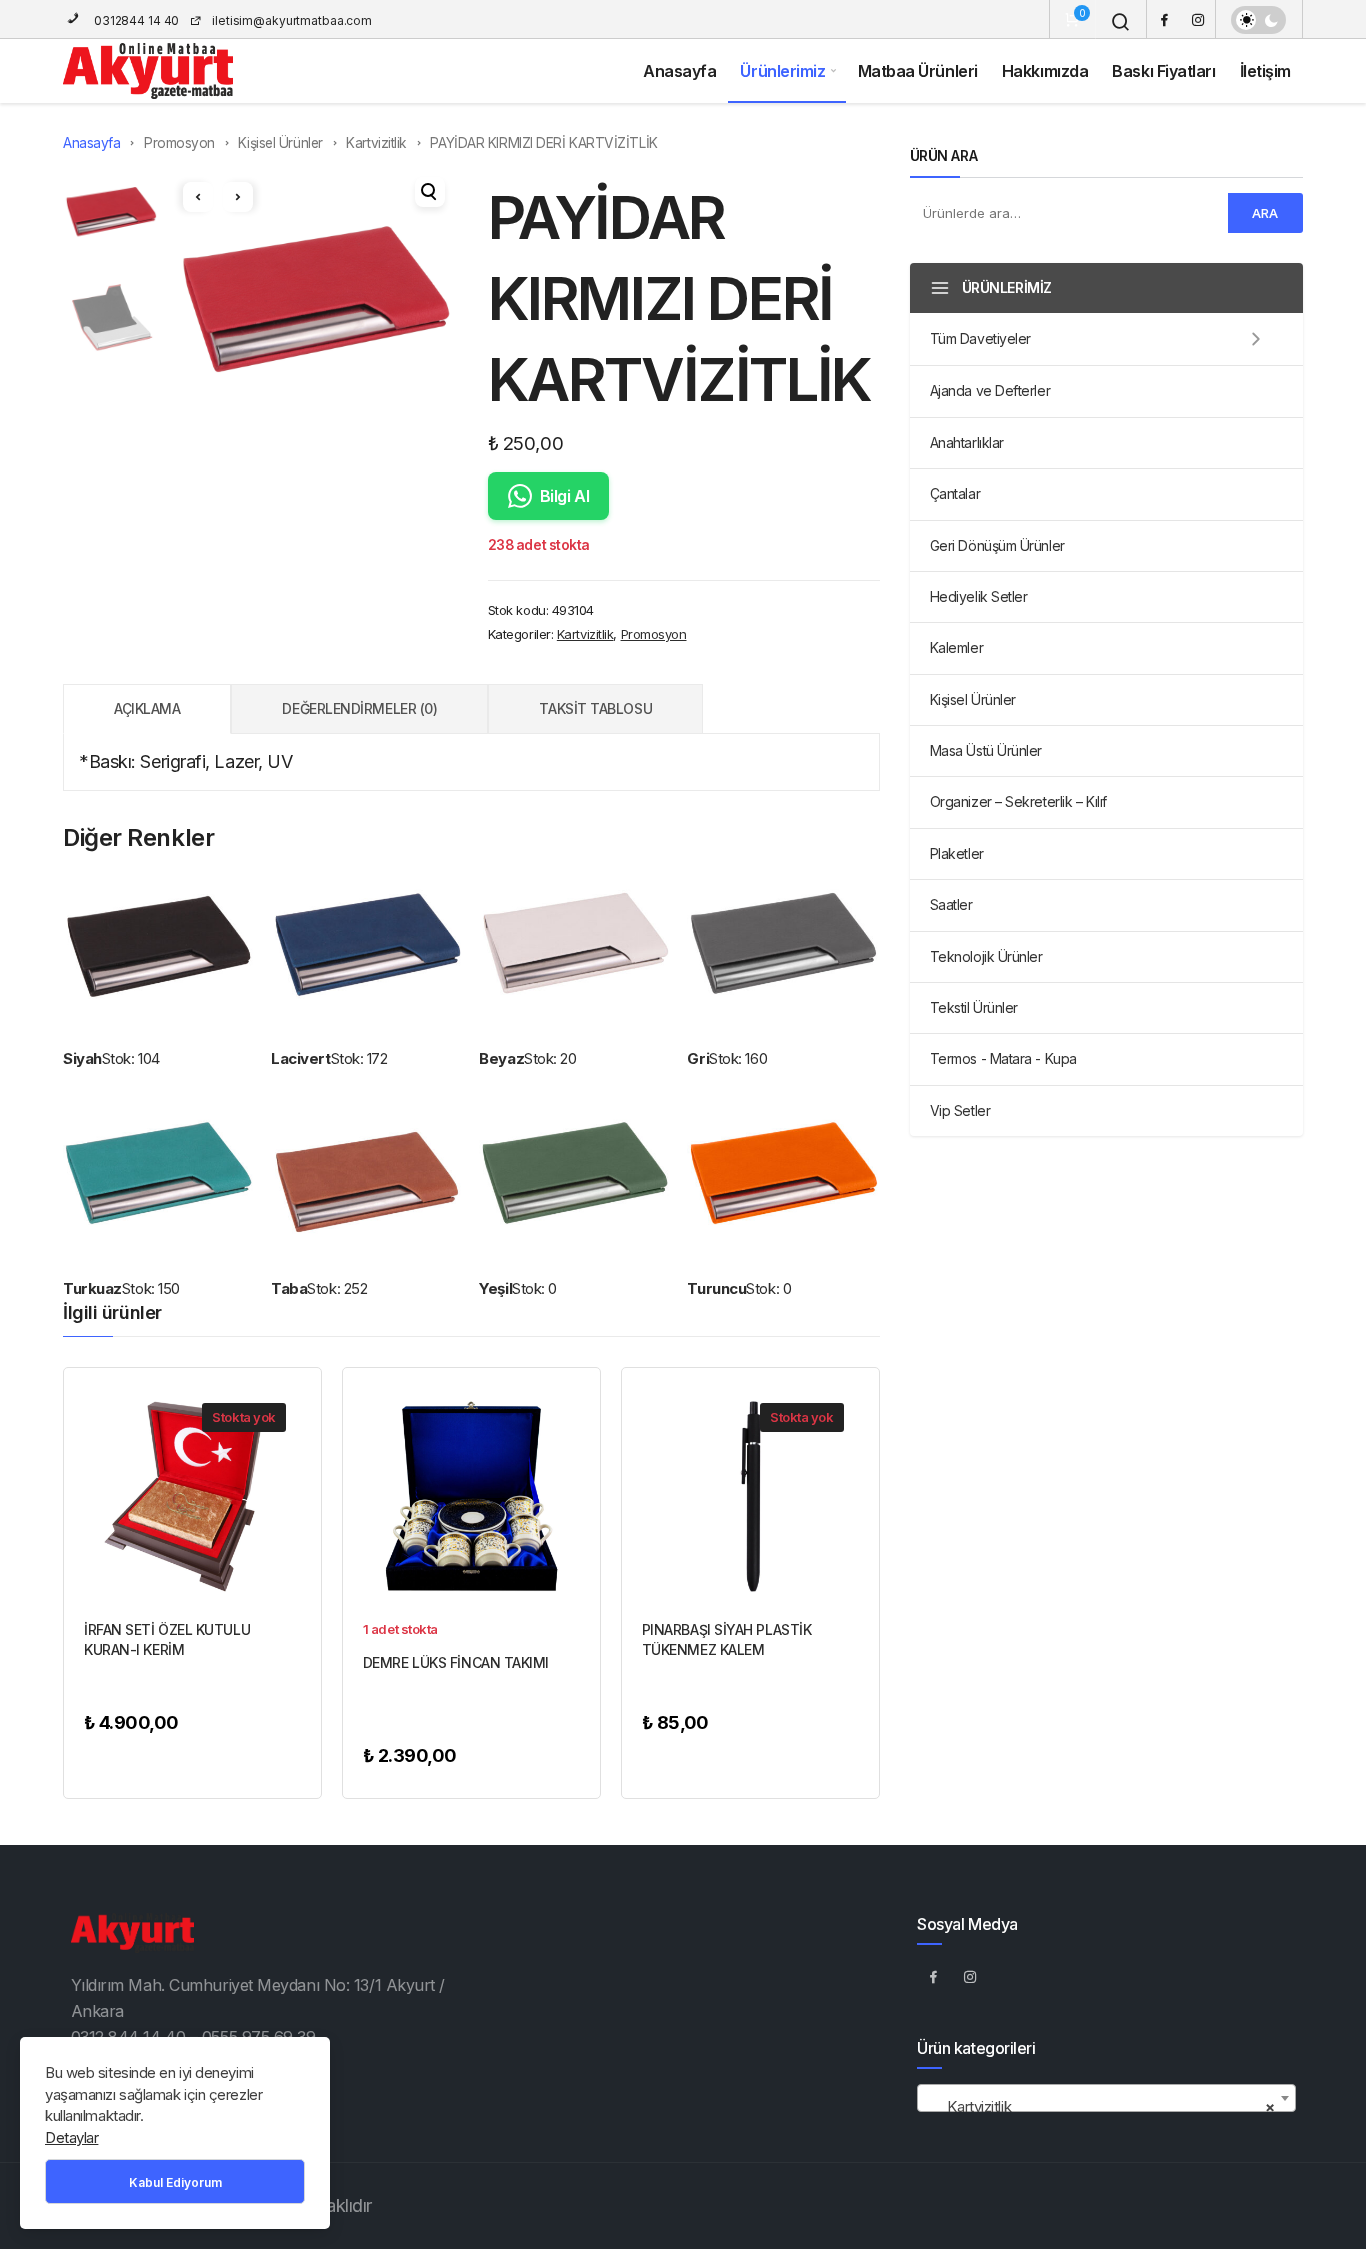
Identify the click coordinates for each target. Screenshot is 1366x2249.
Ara (1265, 213)
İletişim (1265, 71)
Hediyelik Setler (979, 596)
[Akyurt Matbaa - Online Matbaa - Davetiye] (148, 71)
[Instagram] (1198, 19)
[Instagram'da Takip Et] (970, 1976)
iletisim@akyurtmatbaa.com (292, 20)
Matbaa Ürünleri (918, 71)
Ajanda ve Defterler (990, 390)
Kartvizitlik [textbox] (1100, 2106)
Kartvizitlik (376, 143)
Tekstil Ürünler (974, 1007)
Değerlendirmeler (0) (359, 708)
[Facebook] (1164, 19)
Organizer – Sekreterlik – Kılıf (1018, 801)
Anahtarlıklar (967, 442)
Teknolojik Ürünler (986, 956)
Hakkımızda (1045, 71)
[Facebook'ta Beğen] (933, 1976)
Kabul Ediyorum (175, 2182)
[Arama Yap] (1121, 22)
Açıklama (147, 708)
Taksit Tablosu (595, 708)
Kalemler (956, 647)
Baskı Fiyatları (1163, 71)
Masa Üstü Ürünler (986, 750)
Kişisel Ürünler (280, 143)
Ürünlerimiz (782, 71)
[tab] (147, 709)
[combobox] (1106, 2098)
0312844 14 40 (135, 20)
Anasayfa (679, 71)
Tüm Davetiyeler (980, 338)
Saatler (951, 904)
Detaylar (71, 2137)
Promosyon (179, 143)
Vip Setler (960, 1110)
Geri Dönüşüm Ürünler (997, 545)
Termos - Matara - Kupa (1003, 1058)
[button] (430, 192)
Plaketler (957, 853)
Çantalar (955, 493)
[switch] (1258, 20)
